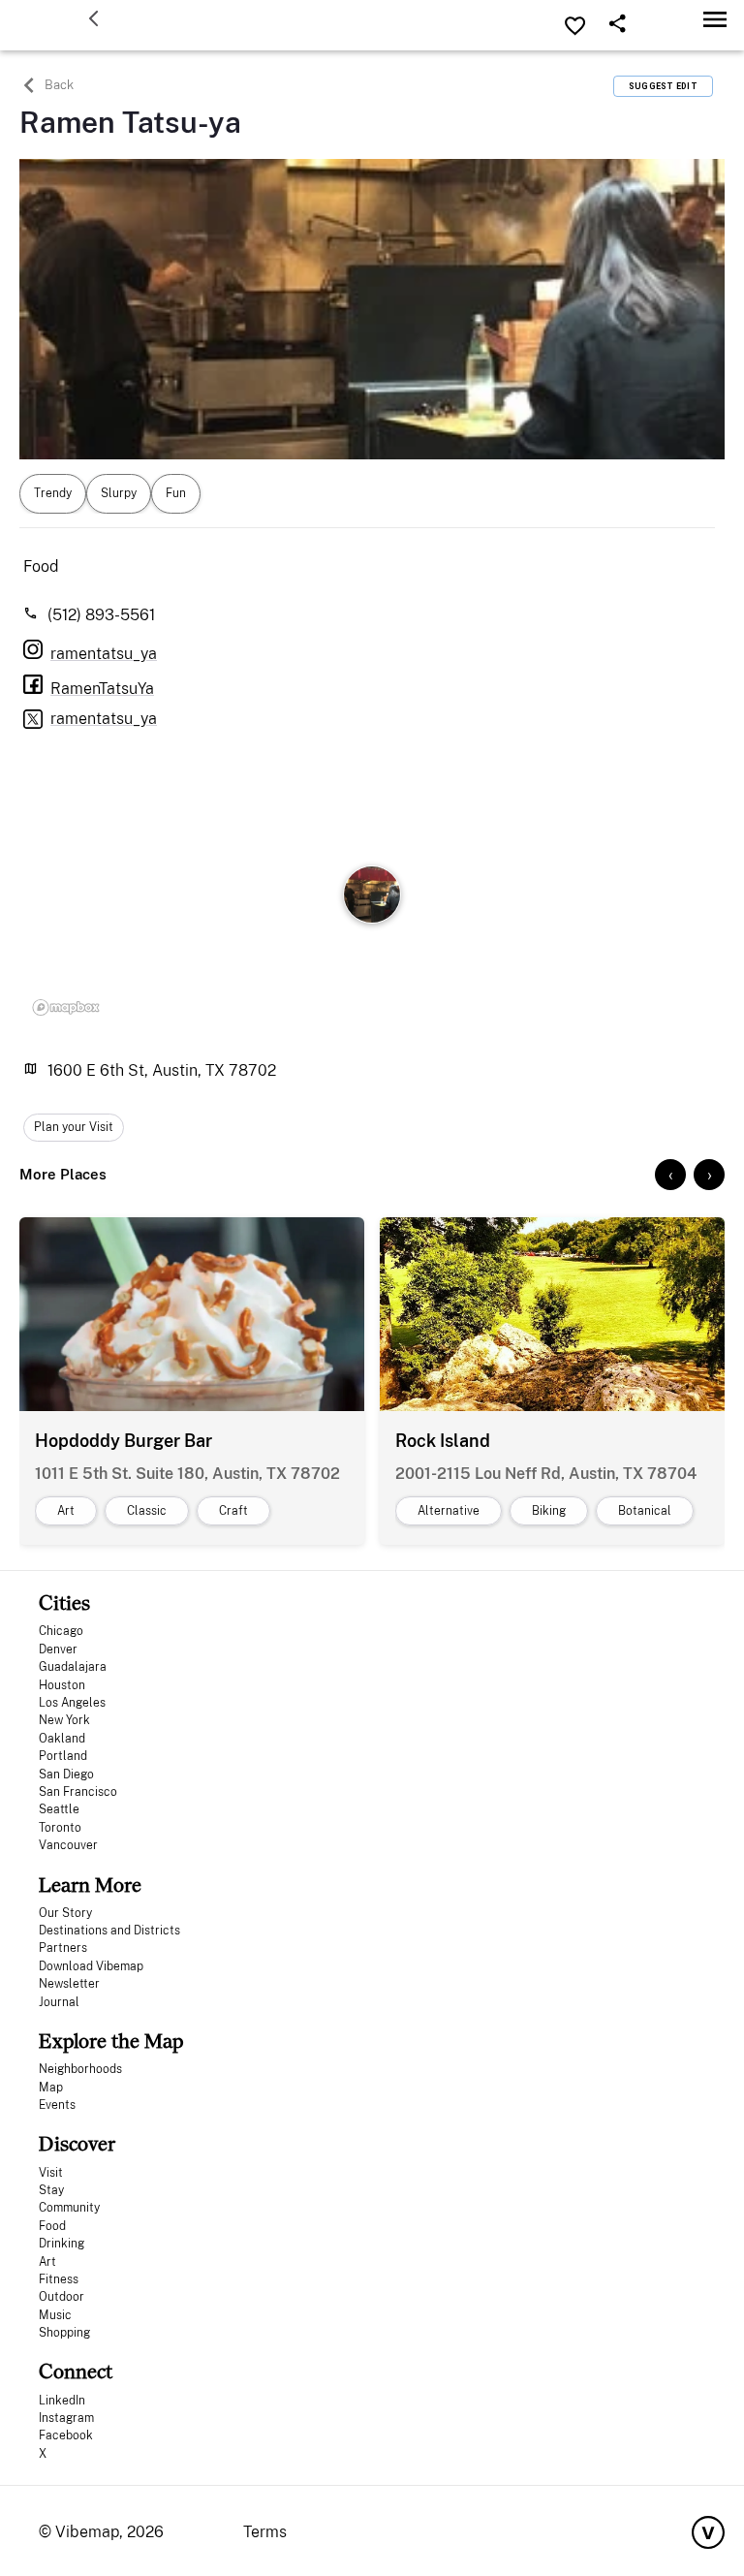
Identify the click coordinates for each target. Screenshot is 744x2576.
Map (51, 2088)
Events (57, 2105)
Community (69, 2208)
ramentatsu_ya (104, 719)
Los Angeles (72, 1703)
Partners (63, 1948)
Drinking (62, 2244)
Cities (64, 1602)
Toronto (60, 1828)
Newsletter (69, 1984)
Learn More (90, 1885)
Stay (51, 2190)
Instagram (66, 2418)
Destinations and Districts (109, 1931)
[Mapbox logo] (66, 1008)
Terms (265, 2532)
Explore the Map (111, 2041)
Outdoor (62, 2297)
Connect (76, 2371)
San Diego (66, 1775)
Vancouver (68, 1845)
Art (47, 2262)
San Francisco (78, 1792)
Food (52, 2226)
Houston (62, 1685)
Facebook (66, 2435)
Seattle (59, 1809)
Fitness (59, 2279)
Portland (63, 1756)
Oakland (62, 1739)
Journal (59, 2002)
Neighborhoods (80, 2069)
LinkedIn (62, 2401)
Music (55, 2315)
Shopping (64, 2333)
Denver (58, 1649)
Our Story (65, 1913)
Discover (77, 2143)
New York (64, 1720)
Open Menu (715, 19)
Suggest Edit (663, 86)
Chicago (61, 1631)
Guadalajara (73, 1667)
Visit (51, 2173)
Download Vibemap (91, 1966)
